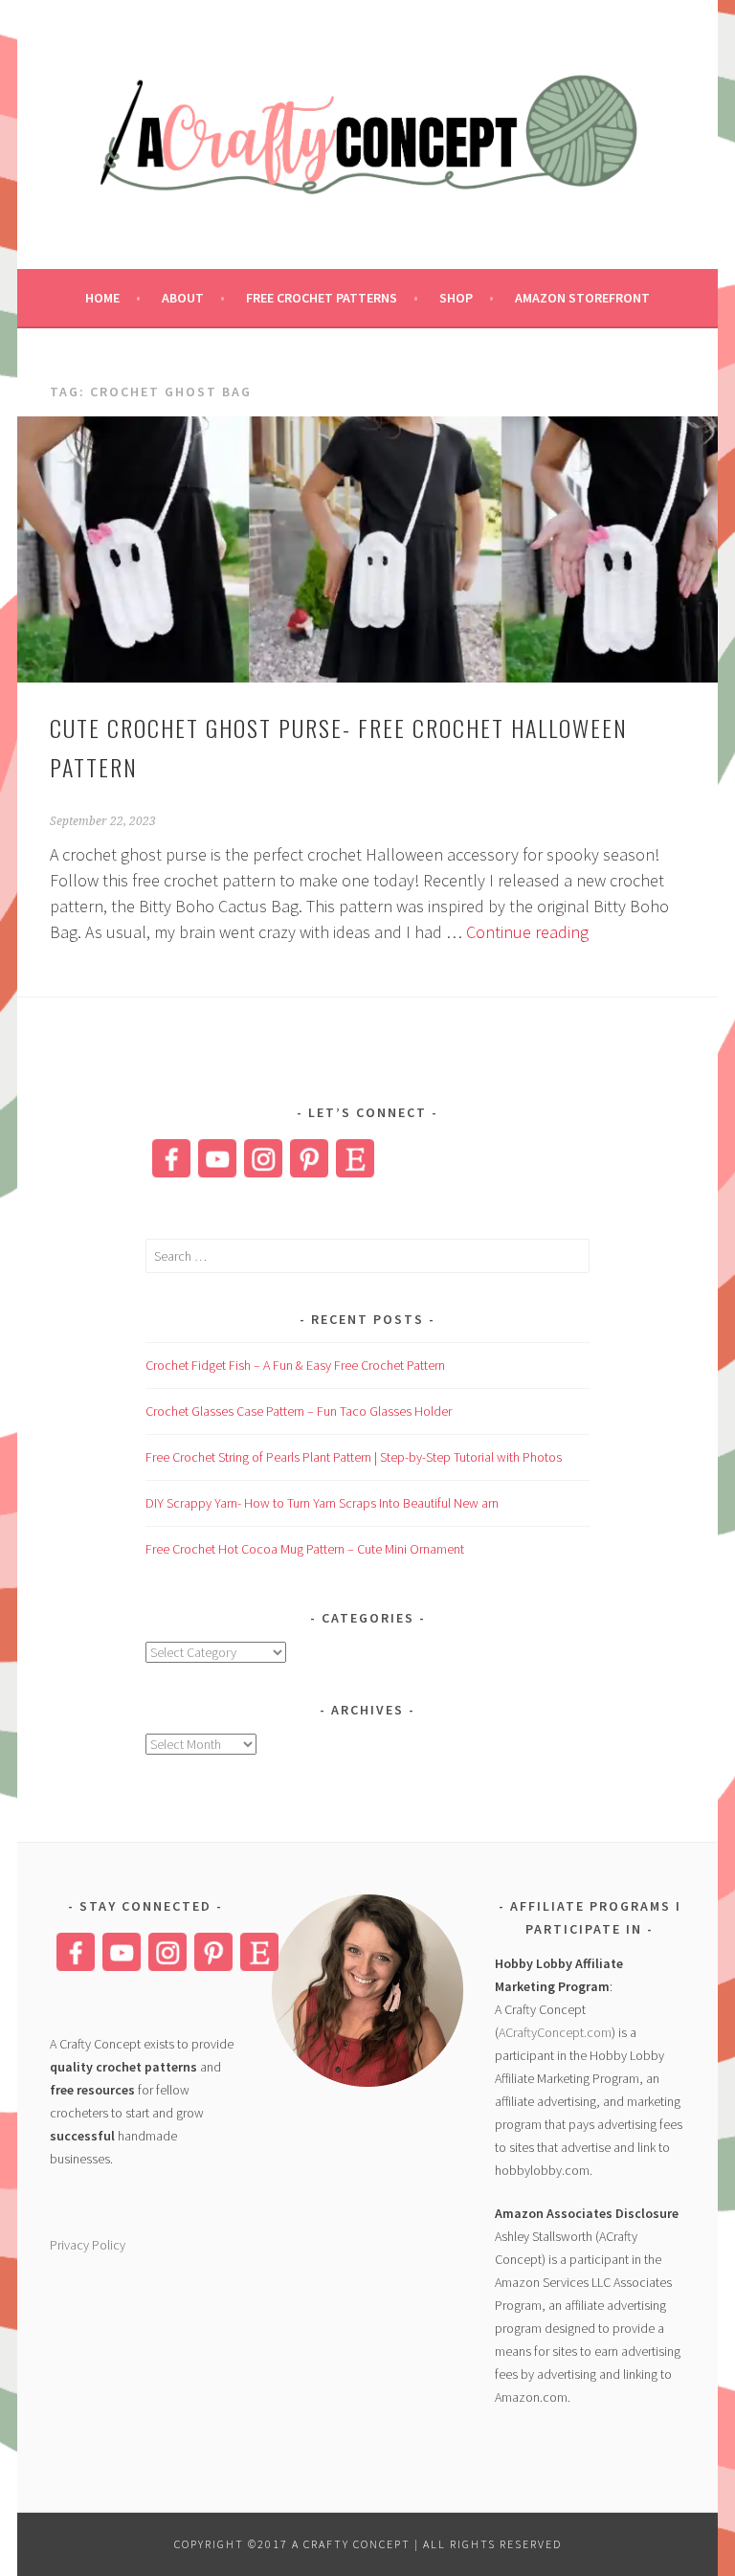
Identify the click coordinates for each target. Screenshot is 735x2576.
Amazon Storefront (582, 298)
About (183, 298)
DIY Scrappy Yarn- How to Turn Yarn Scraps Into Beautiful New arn (322, 1503)
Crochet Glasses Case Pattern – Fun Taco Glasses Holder (299, 1411)
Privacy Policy (88, 2245)
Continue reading (527, 932)
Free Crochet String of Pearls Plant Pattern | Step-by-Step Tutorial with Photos (354, 1457)
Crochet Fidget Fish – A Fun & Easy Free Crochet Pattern (295, 1365)
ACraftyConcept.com (555, 2032)
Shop (456, 298)
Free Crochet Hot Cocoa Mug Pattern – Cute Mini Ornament (305, 1549)
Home (102, 298)
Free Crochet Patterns (322, 298)
